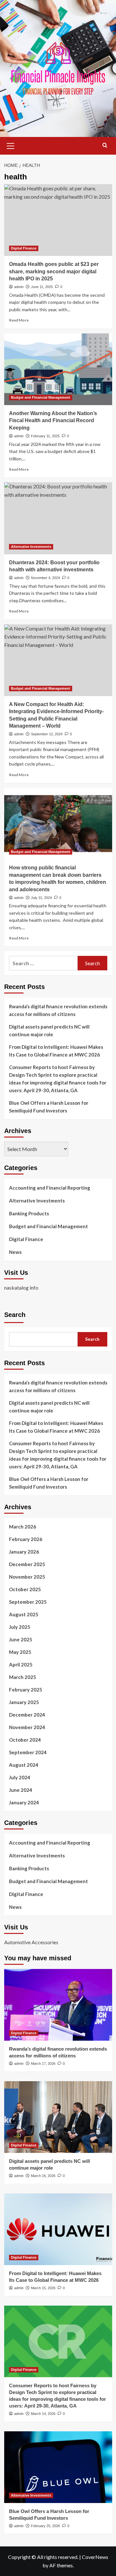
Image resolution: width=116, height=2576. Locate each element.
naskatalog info (21, 1288)
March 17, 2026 (43, 2064)
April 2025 (21, 1664)
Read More (19, 320)
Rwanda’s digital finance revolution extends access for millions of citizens (58, 1010)
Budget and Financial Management (41, 397)
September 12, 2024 (47, 734)
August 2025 (24, 1614)
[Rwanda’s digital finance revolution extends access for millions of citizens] (58, 2005)
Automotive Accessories (31, 1942)
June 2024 (21, 1790)
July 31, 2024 (41, 898)
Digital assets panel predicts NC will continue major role (49, 1030)
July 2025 (20, 1627)
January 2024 (24, 1802)
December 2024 (27, 1715)
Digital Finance (24, 248)
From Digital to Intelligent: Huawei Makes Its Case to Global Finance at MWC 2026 (56, 1051)
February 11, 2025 (45, 436)
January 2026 (24, 1552)
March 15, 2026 (43, 2288)
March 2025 (23, 1677)
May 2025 (20, 1652)
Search (15, 1315)
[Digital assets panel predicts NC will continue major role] (58, 2117)
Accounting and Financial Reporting (50, 1188)
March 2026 (23, 1527)
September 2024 (28, 1752)
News (15, 1252)
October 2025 (25, 1589)
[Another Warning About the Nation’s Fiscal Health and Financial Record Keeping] (58, 369)
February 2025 (26, 1690)
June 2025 (21, 1639)
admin (19, 287)
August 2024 (24, 1765)
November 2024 (27, 1727)
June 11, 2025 (42, 287)
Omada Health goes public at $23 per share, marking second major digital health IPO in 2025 (54, 271)
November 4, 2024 (45, 578)
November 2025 (27, 1577)
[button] (11, 145)
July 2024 (20, 1777)
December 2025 (27, 1564)
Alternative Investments (31, 547)
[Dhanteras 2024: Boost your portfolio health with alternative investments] (58, 518)
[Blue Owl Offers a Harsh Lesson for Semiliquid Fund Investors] (58, 2467)
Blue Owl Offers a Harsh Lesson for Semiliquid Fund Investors (49, 1107)
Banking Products (29, 1213)
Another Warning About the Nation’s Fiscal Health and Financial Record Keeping (53, 421)
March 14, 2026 (43, 2414)
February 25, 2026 (45, 2526)
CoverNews (95, 2557)
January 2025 (24, 1702)
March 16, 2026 (43, 2176)
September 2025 (28, 1602)
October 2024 (25, 1740)
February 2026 (26, 1539)
